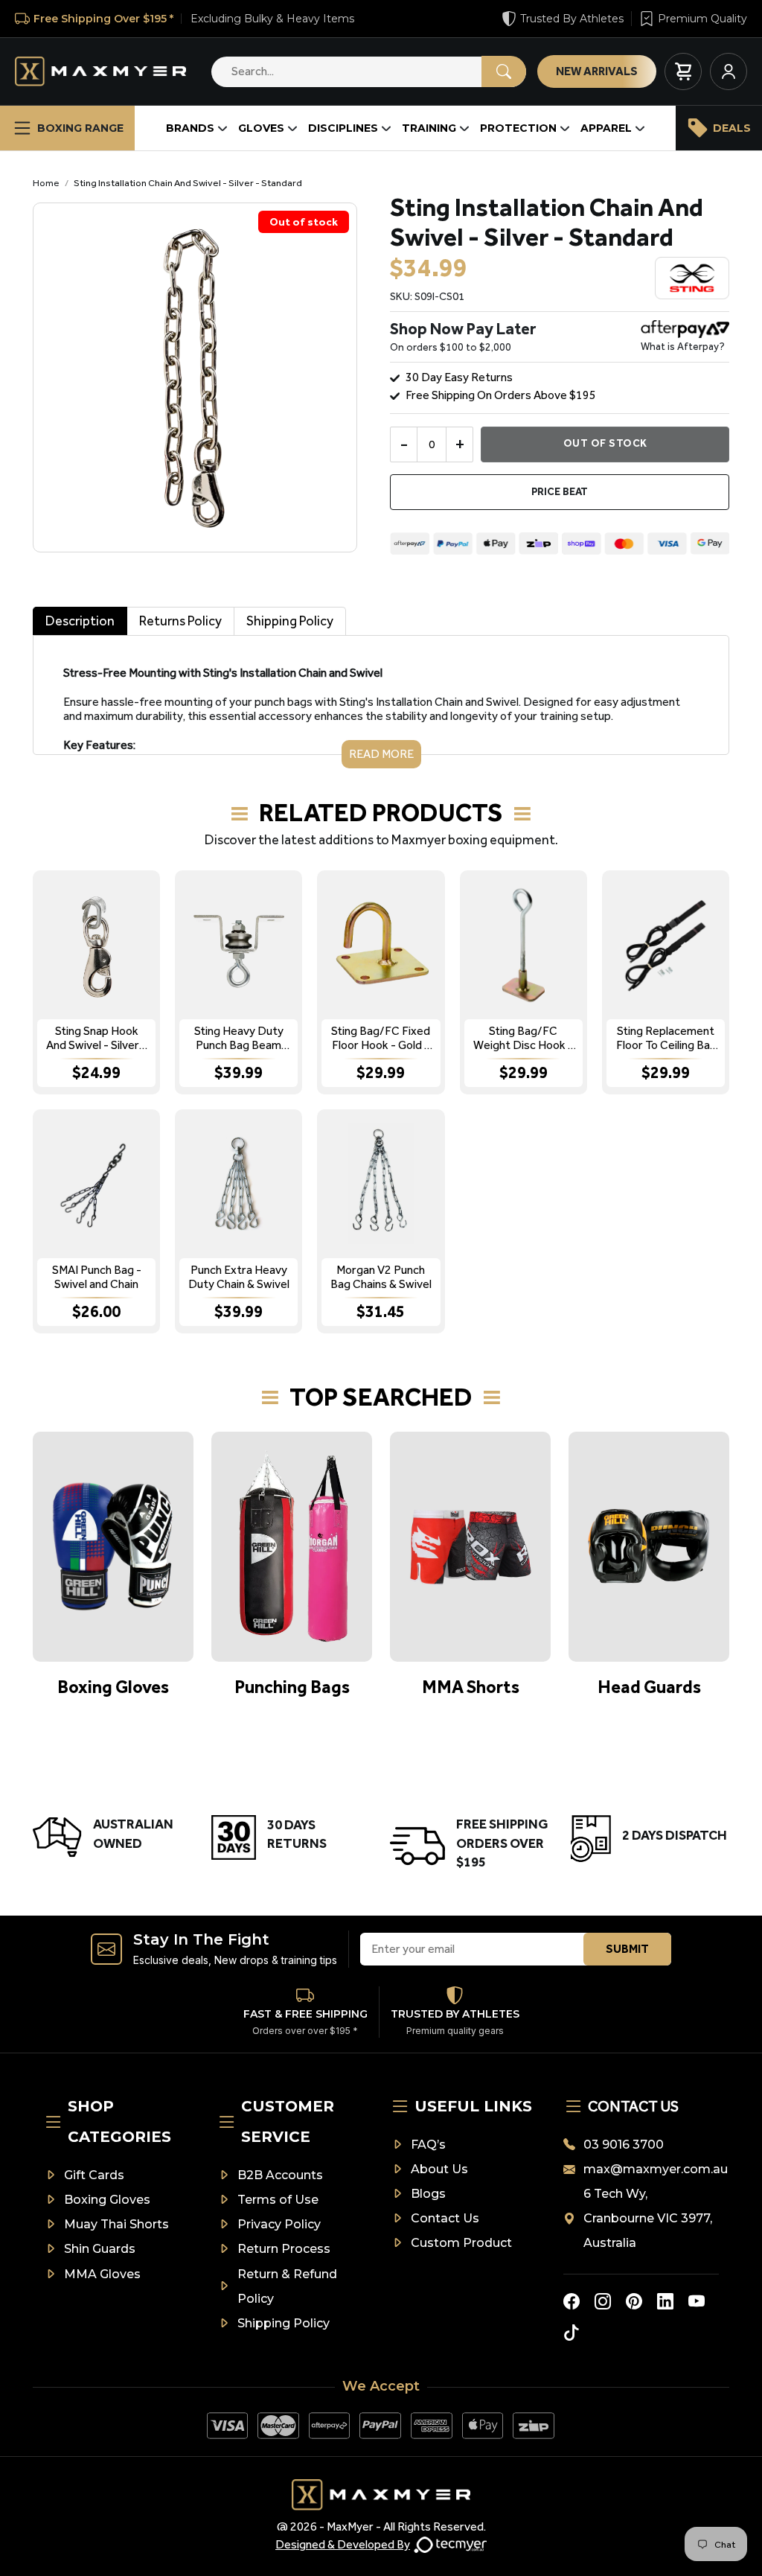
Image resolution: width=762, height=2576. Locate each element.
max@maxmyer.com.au (651, 2169)
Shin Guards (100, 2249)
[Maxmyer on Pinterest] (634, 2301)
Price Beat (560, 492)
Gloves (261, 128)
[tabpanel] (381, 702)
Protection (518, 128)
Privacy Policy (279, 2224)
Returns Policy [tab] (180, 621)
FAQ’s (428, 2145)
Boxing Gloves (107, 2200)
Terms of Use (278, 2200)
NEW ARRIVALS (597, 71)
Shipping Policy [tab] (290, 621)
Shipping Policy (284, 2323)
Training (429, 128)
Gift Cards (94, 2175)
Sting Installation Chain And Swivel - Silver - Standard (188, 183)
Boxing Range (80, 128)
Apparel (606, 128)
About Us (439, 2169)
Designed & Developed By (343, 2544)
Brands (190, 128)
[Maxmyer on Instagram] (603, 2301)
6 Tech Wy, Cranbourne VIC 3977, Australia (648, 2218)
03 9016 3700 (624, 2145)
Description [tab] (80, 621)
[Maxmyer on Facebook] (571, 2301)
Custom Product (461, 2243)
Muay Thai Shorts (116, 2224)
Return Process (284, 2249)
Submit (627, 1949)
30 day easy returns (459, 377)
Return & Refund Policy (287, 2286)
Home (46, 183)
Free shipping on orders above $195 (501, 395)
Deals (732, 128)
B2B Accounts (280, 2175)
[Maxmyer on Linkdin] (665, 2301)
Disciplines (343, 128)
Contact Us (445, 2218)
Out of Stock (605, 443)
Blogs (428, 2194)
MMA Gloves (102, 2274)
